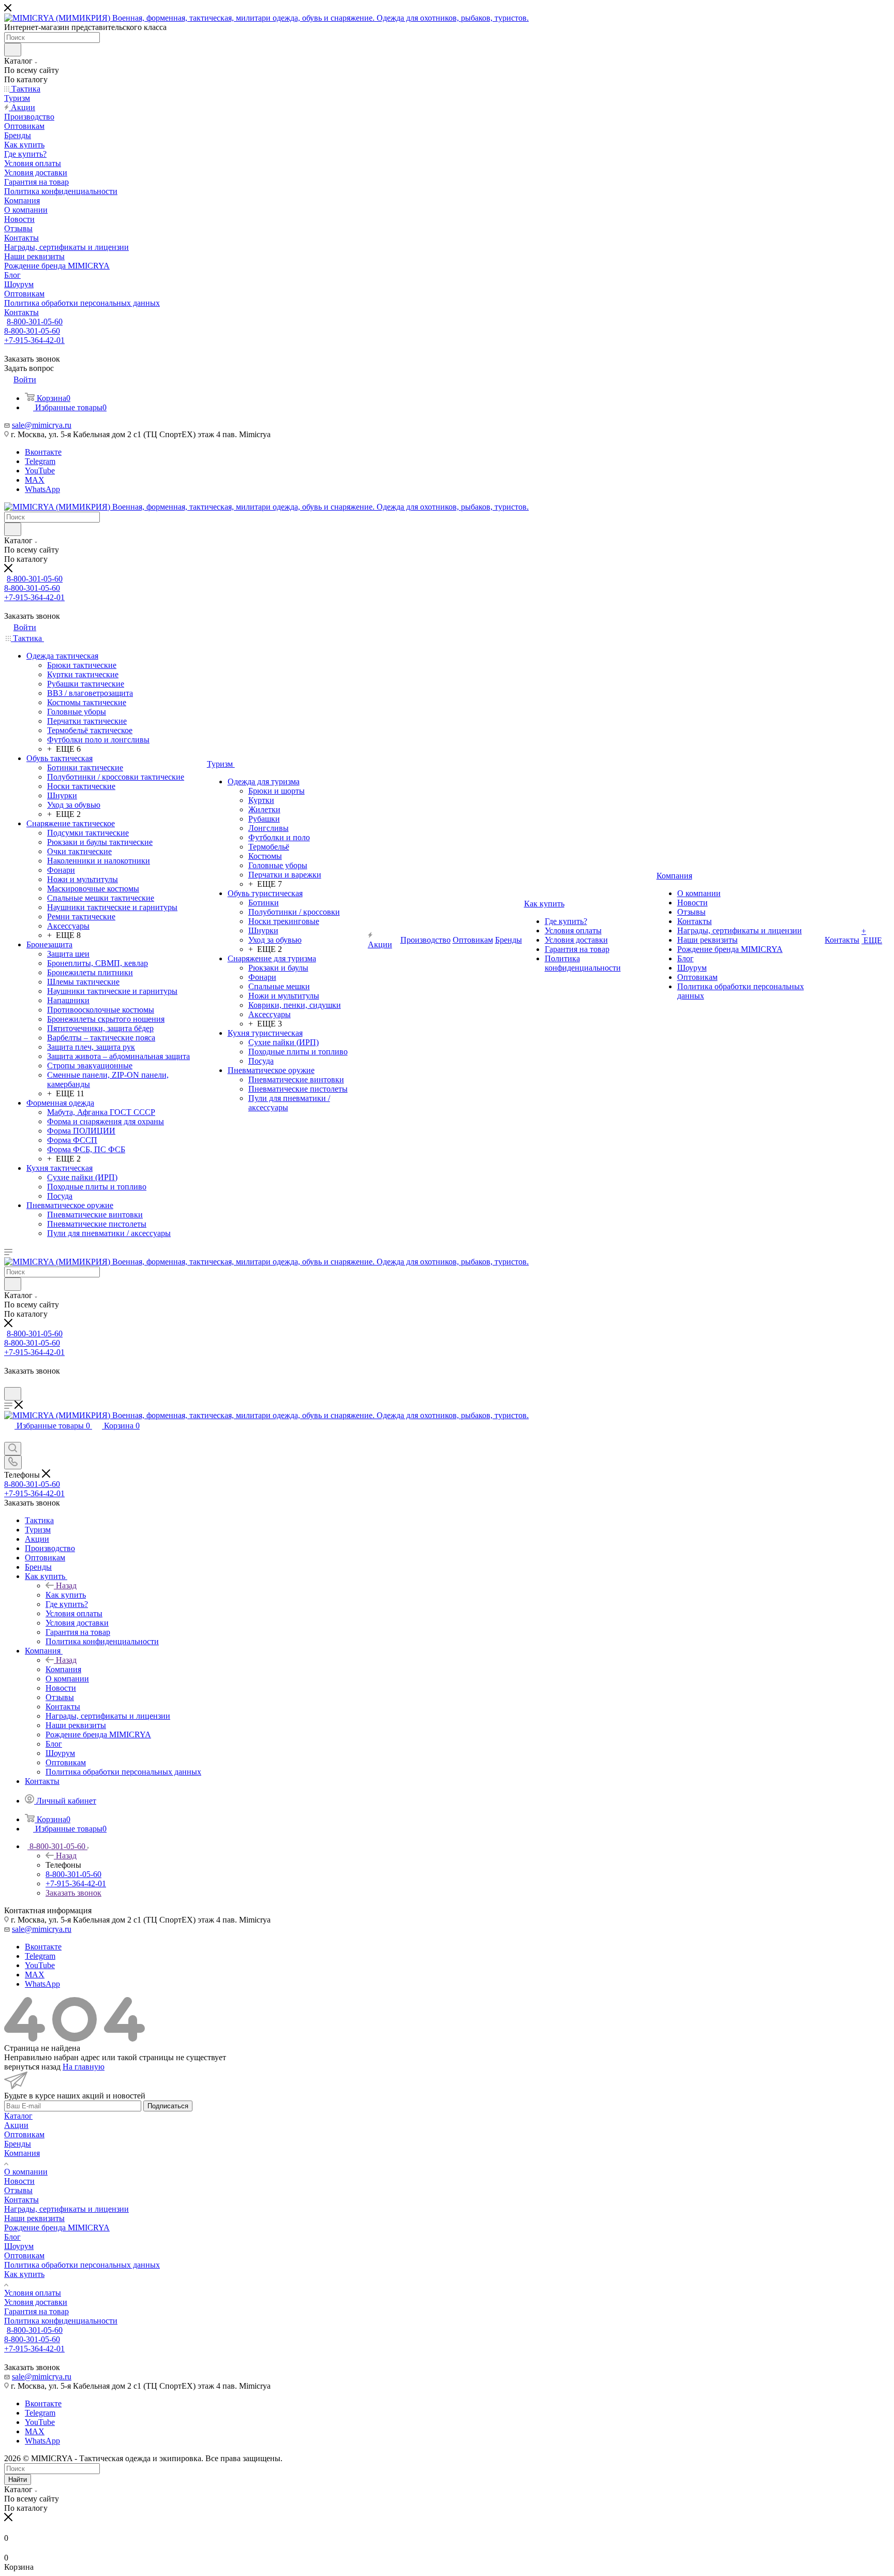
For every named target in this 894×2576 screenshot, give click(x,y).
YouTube (40, 471)
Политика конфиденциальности (61, 2321)
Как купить (66, 1595)
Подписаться (168, 2106)
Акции (16, 2125)
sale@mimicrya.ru (42, 425)
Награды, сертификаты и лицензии (66, 2209)
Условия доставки (36, 2302)
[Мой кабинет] (9, 1382)
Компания (63, 1669)
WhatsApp (42, 489)
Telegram (40, 461)
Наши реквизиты (34, 2218)
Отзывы (18, 2190)
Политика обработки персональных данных (82, 2265)
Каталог (18, 2116)
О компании (26, 2172)
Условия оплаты (33, 2293)
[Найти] (13, 50)
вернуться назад (32, 2067)
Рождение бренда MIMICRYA (57, 2228)
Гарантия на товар (36, 2311)
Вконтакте (43, 452)
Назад (66, 1585)
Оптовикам (24, 2134)
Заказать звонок (73, 1893)
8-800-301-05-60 (35, 322)
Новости (19, 2181)
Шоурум (19, 2246)
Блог (12, 2237)
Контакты (21, 2200)
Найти (18, 2480)
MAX (35, 480)
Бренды (18, 2144)
